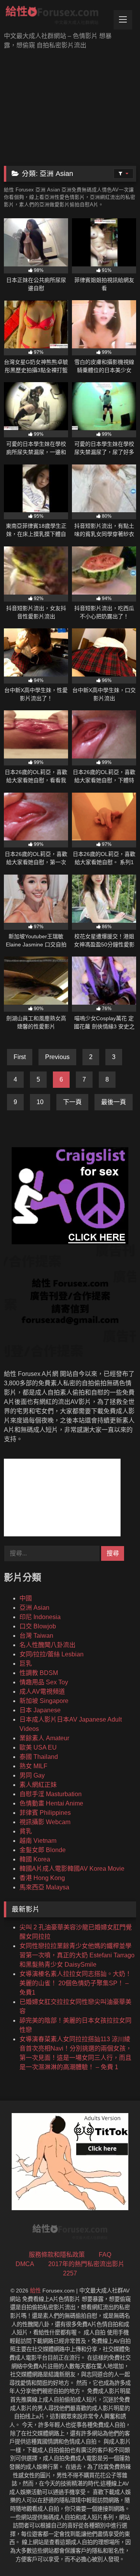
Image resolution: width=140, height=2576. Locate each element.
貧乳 (26, 1831)
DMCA (25, 2264)
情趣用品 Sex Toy (44, 1682)
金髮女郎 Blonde (43, 1850)
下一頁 (72, 1102)
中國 (26, 1598)
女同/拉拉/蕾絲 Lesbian (52, 1654)
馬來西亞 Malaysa (44, 1887)
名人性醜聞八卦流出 (47, 1645)
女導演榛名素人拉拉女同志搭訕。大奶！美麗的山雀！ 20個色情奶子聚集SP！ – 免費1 (75, 1983)
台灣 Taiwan (36, 1636)
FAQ (105, 2255)
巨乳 (26, 1664)
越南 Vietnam (38, 1841)
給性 (35, 2291)
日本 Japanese (40, 1710)
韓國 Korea (35, 1859)
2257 (70, 2273)
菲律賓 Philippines (45, 1813)
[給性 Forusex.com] (57, 17)
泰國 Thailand (39, 1757)
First (20, 1057)
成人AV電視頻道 (42, 1692)
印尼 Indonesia (40, 1617)
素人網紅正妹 (38, 1785)
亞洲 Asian (34, 1608)
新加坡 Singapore (44, 1701)
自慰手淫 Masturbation (51, 1794)
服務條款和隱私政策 (57, 2255)
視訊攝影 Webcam (45, 1822)
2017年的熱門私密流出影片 (86, 2264)
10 (40, 1102)
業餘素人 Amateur (44, 1738)
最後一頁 (114, 1102)
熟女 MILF (33, 1766)
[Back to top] (116, 2553)
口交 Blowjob (38, 1626)
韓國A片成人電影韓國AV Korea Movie (72, 1869)
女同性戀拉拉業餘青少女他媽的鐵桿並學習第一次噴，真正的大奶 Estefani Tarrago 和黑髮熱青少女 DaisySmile (77, 1955)
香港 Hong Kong (42, 1878)
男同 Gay (32, 1775)
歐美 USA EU (38, 1747)
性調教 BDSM (39, 1673)
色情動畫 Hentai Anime (51, 1803)
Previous (57, 1057)
